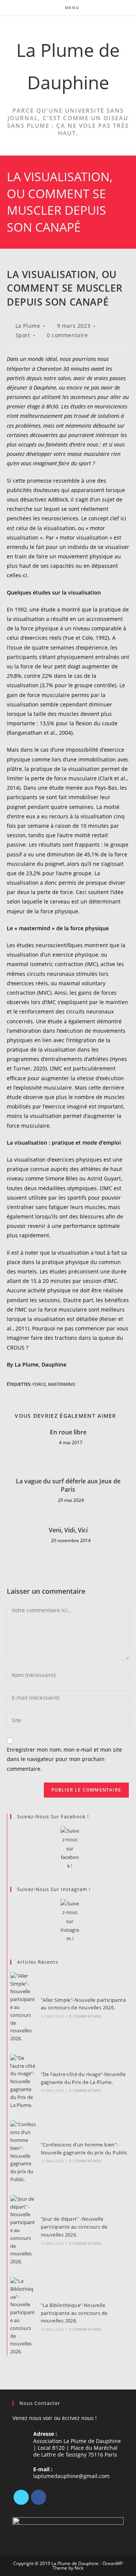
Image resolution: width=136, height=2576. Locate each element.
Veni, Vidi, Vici (68, 1530)
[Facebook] (39, 2497)
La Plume (28, 326)
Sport (23, 335)
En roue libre (68, 1432)
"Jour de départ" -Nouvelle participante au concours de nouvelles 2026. (74, 2227)
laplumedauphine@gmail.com (71, 2476)
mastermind (62, 1384)
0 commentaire (67, 335)
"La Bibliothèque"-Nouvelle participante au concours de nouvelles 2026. (74, 2313)
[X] (21, 2497)
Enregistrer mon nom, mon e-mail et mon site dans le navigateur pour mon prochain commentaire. (64, 1759)
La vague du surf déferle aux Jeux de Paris (68, 1485)
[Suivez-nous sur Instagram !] (70, 1921)
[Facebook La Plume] (70, 1849)
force (39, 1384)
